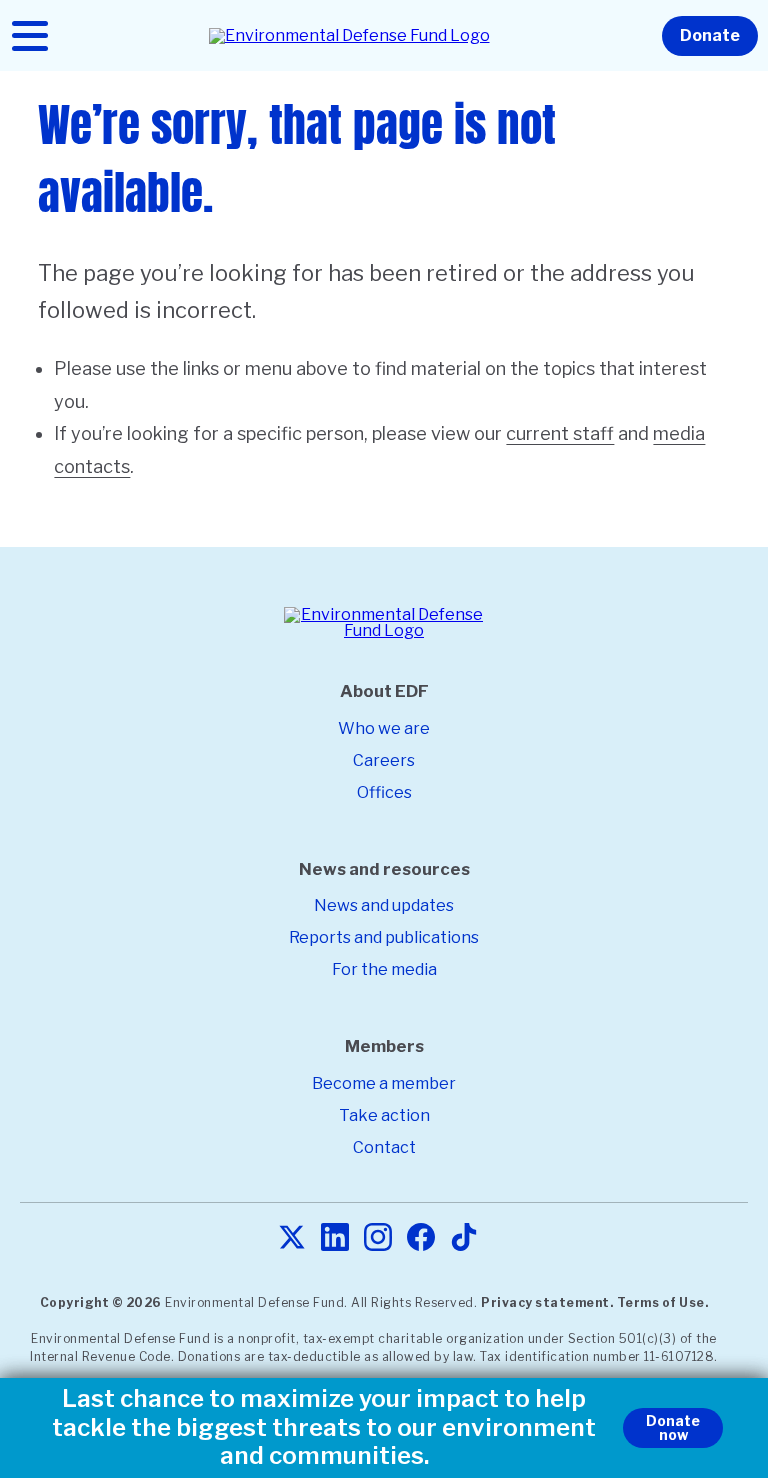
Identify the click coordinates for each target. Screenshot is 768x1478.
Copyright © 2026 (101, 1302)
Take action (384, 1115)
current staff (560, 433)
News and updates (384, 905)
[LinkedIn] (335, 1238)
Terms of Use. (663, 1302)
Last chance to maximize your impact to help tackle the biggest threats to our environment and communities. (324, 1428)
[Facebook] (421, 1238)
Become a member (384, 1083)
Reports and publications (384, 937)
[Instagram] (378, 1238)
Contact (384, 1147)
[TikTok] (464, 1238)
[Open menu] (30, 36)
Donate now (673, 1427)
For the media (384, 969)
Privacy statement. (547, 1302)
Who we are (384, 728)
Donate (710, 35)
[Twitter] (292, 1238)
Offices (384, 792)
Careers (384, 760)
